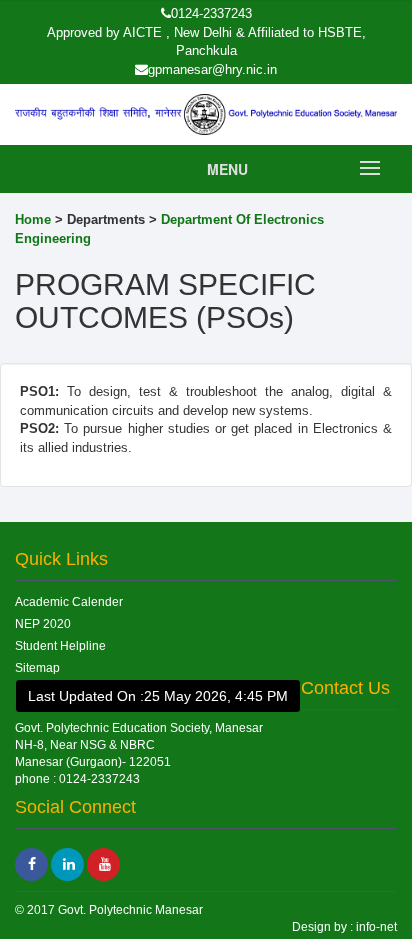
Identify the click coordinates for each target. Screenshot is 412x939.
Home (33, 219)
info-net (375, 927)
